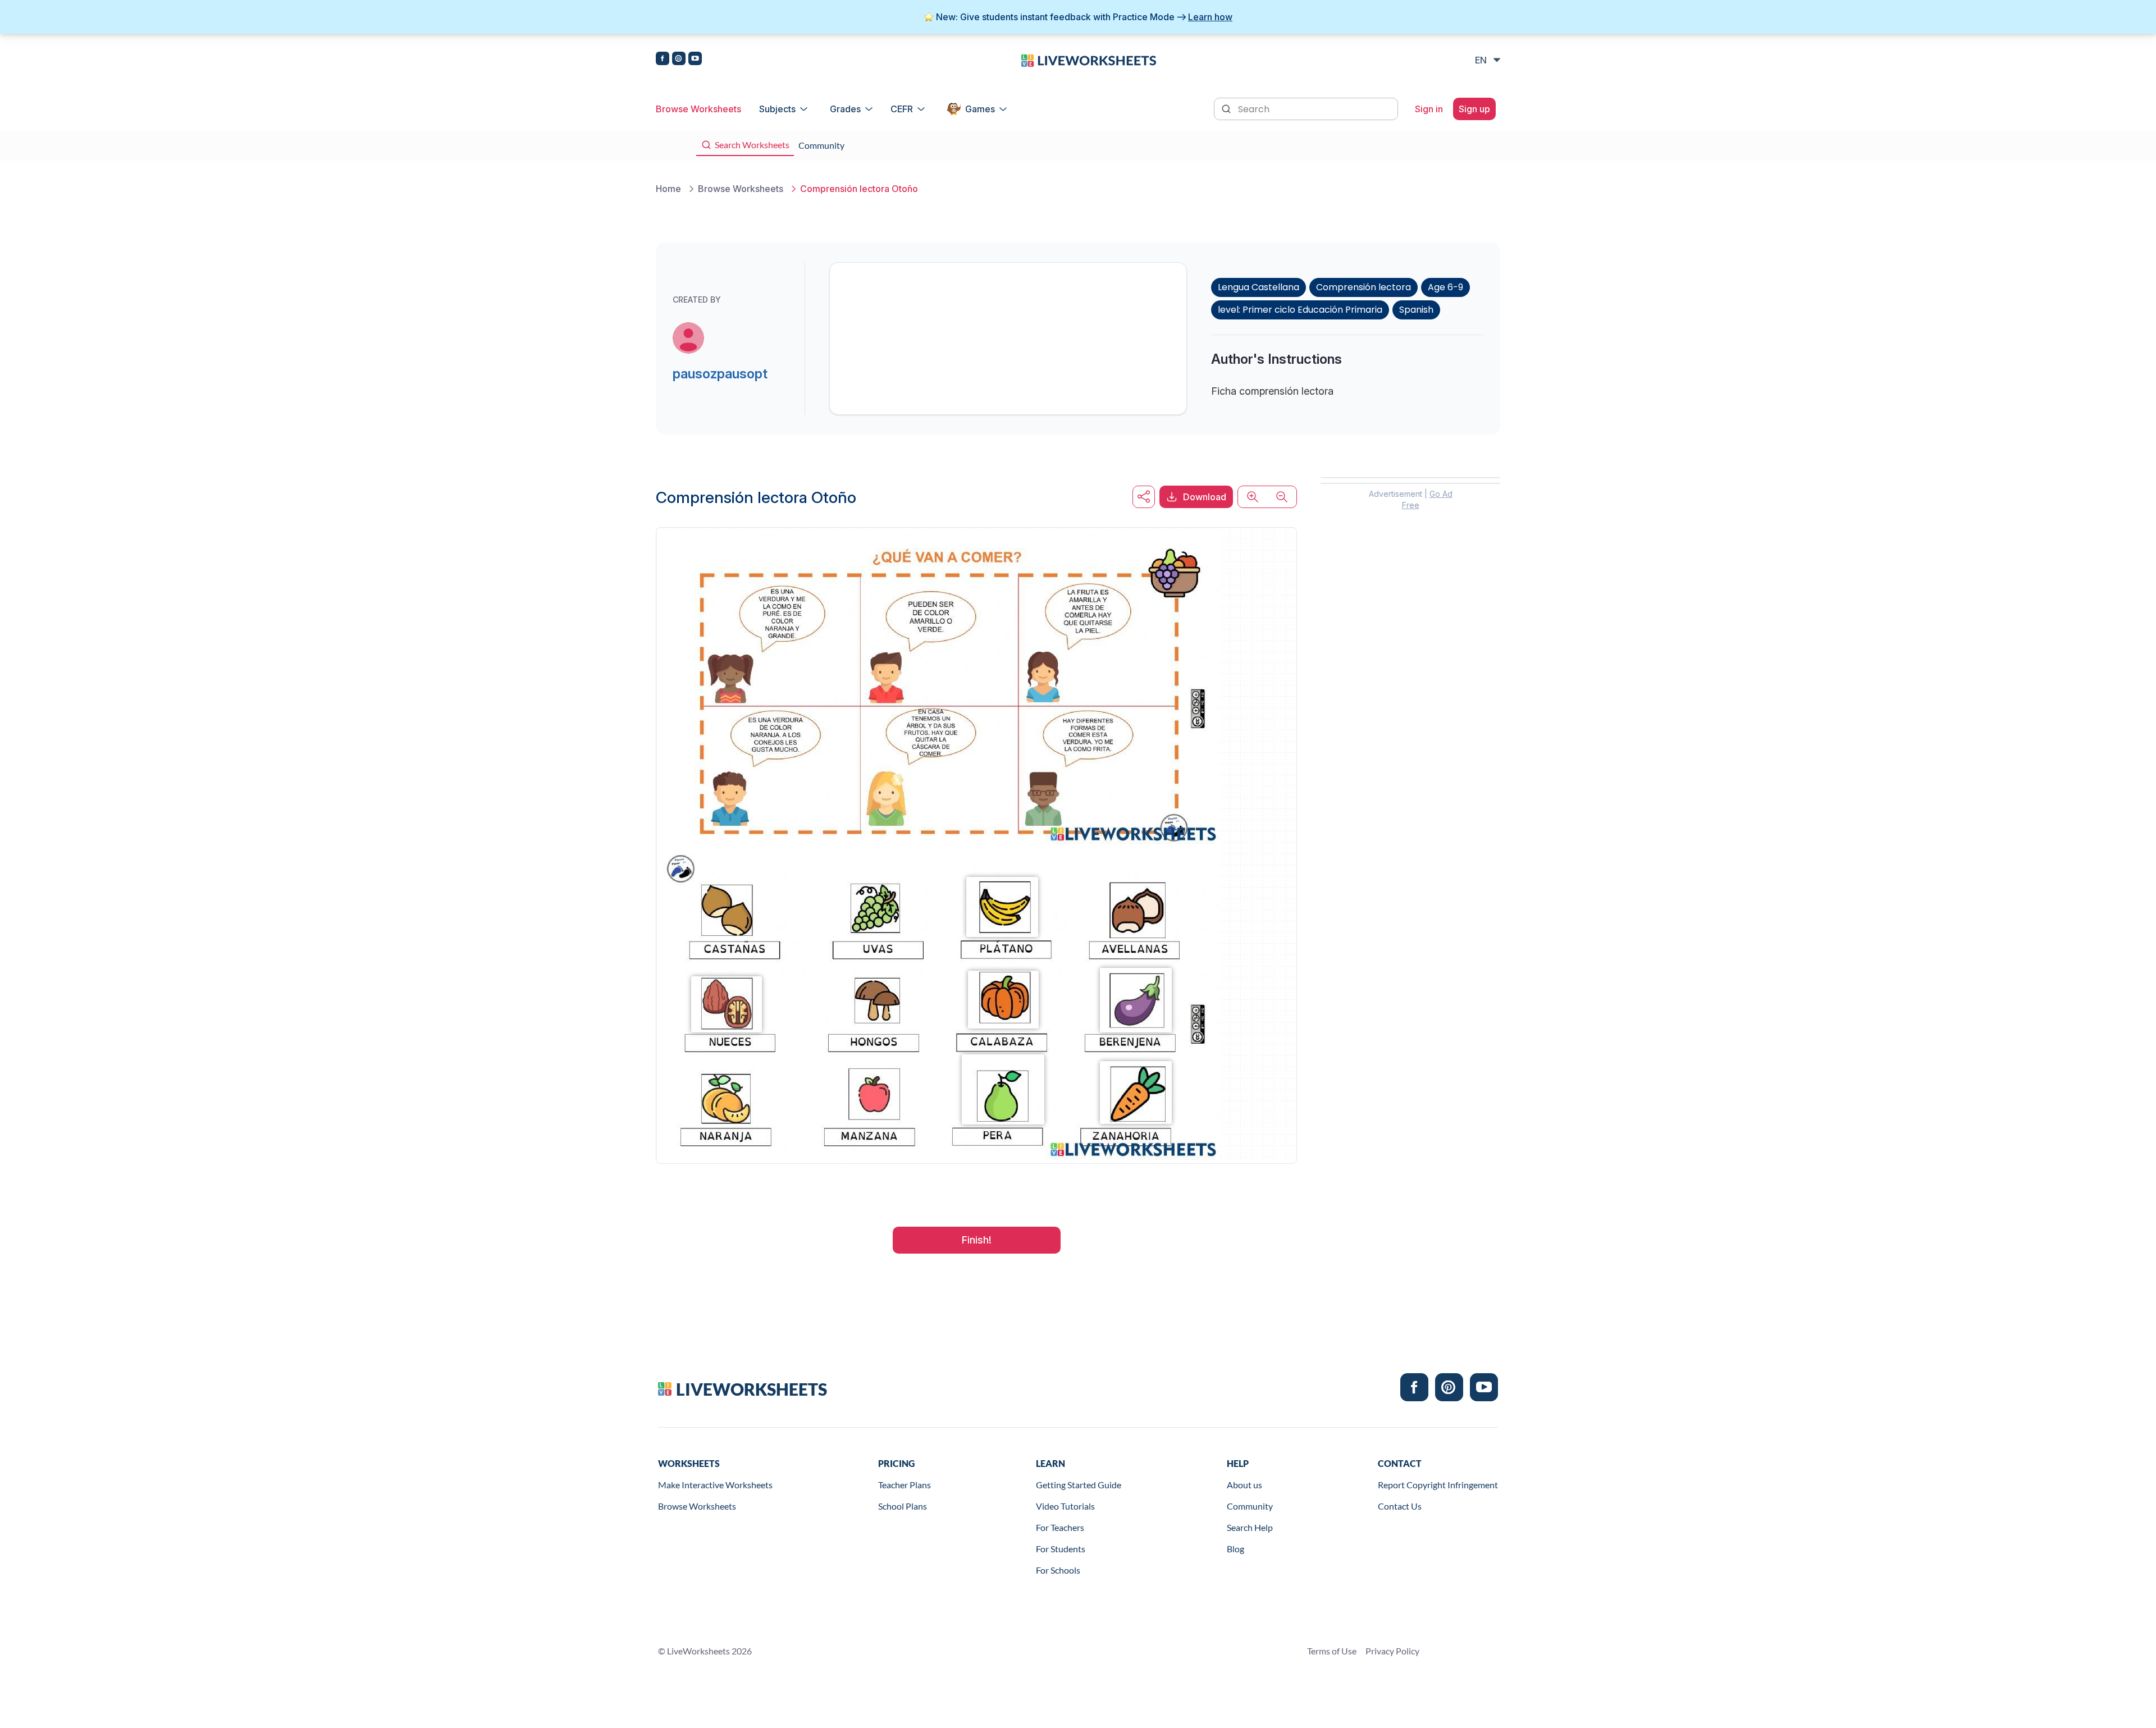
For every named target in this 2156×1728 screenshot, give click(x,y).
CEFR (902, 109)
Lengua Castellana (1259, 287)
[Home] (1089, 60)
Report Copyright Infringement (1438, 1485)
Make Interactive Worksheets (715, 1485)
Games (980, 109)
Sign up (1474, 109)
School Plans (903, 1506)
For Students (1061, 1549)
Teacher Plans (905, 1485)
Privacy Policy (1392, 1651)
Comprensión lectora (1364, 287)
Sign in (1429, 109)
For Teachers (1060, 1527)
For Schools (1058, 1570)
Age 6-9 (1445, 287)
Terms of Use (1332, 1651)
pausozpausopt (720, 374)
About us (1244, 1485)
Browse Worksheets (698, 109)
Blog (1235, 1549)
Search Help (1250, 1527)
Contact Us (1400, 1506)
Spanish (1416, 310)
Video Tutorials (1065, 1506)
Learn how (1210, 17)
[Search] (1227, 108)
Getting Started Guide (1079, 1485)
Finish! (977, 1240)
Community (1250, 1506)
